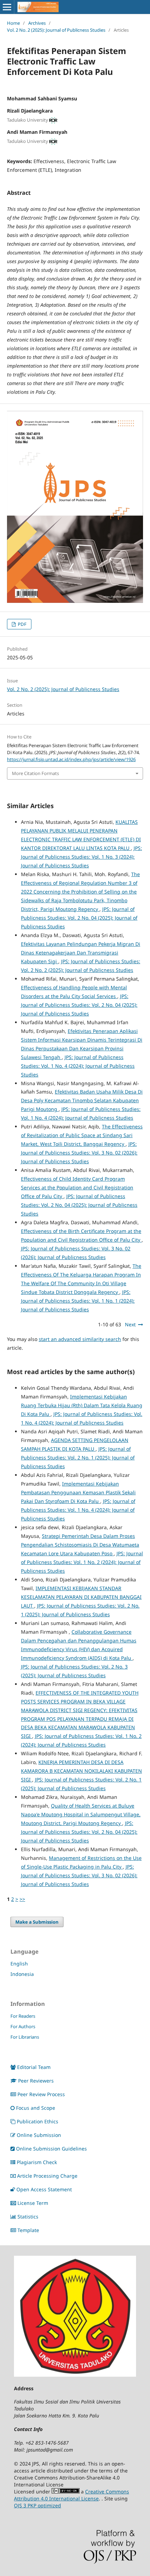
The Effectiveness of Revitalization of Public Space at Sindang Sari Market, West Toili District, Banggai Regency (82, 1135)
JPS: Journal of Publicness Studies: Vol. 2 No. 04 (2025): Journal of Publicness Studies (79, 918)
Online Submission (39, 2135)
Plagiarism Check (37, 2162)
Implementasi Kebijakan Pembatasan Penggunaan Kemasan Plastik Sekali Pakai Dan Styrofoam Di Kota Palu (78, 1492)
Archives (37, 23)
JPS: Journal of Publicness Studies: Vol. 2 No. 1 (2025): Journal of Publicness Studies (78, 1458)
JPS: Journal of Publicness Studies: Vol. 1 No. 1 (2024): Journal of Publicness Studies (78, 1301)
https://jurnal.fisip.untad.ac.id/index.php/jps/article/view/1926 (71, 759)
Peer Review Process (41, 2094)
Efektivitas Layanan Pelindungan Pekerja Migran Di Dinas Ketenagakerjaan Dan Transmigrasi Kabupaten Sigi (81, 953)
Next (130, 1324)
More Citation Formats (35, 773)
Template (28, 2230)
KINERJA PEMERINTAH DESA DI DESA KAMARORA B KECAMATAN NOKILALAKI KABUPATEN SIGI (81, 1771)
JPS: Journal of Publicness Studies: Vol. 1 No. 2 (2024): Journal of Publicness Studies (82, 1562)
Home (13, 23)
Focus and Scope (36, 2108)
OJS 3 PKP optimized (37, 2505)
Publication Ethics (37, 2121)
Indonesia (22, 1974)
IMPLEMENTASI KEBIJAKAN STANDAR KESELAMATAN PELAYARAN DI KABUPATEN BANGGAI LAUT (81, 1597)
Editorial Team (34, 2067)
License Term (33, 2203)
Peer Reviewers (36, 2081)
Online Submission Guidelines (51, 2149)
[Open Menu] (7, 7)
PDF (22, 624)
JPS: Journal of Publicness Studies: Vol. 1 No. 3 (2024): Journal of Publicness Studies (81, 857)
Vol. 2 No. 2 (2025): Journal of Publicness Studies (56, 30)
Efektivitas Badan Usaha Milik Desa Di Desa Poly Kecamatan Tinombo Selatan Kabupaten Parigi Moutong (82, 1100)
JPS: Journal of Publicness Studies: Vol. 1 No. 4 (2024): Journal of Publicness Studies (78, 1066)
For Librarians (25, 2037)
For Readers (23, 2016)
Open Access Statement (44, 2189)
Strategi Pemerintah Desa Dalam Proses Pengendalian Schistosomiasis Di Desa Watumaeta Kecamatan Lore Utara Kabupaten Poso (80, 1545)
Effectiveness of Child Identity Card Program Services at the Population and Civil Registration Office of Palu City (77, 1187)
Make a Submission (37, 1922)
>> (22, 1899)
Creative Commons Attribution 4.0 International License (72, 2495)
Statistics (28, 2217)
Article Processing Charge (47, 2176)
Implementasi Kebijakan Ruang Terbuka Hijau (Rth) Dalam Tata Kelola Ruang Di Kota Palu (82, 1405)
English (19, 1964)
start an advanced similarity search (80, 1339)
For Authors (23, 2026)
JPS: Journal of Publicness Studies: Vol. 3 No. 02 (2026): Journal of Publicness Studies (79, 1153)
